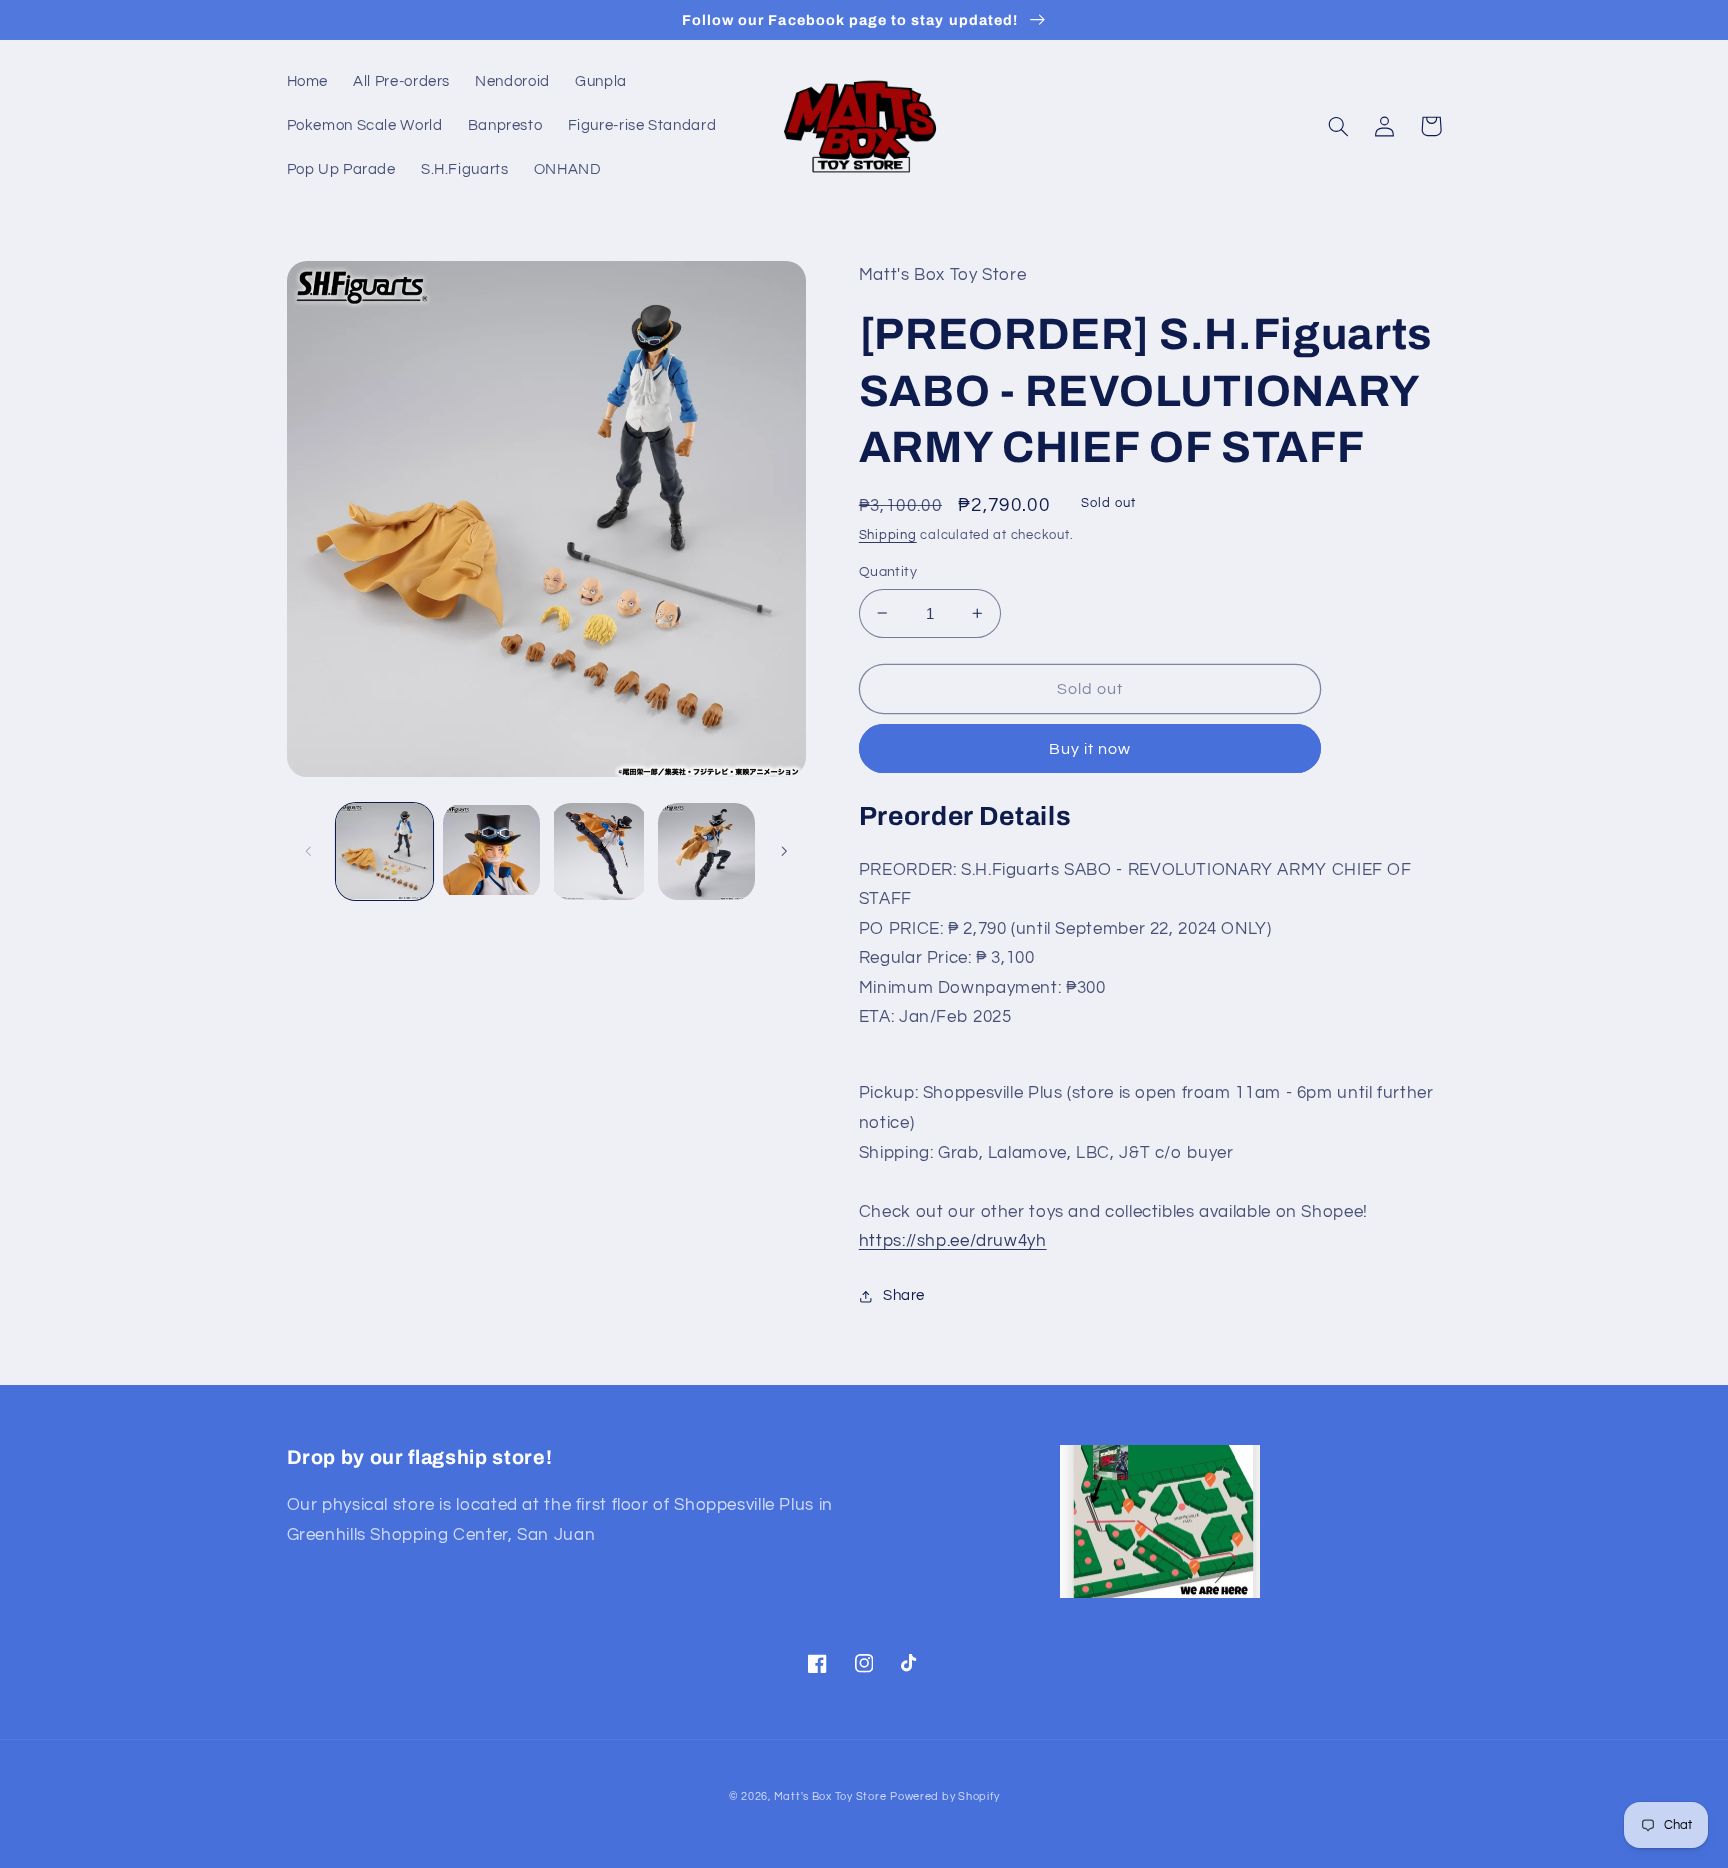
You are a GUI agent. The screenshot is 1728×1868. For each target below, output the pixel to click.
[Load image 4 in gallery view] (706, 851)
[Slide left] (309, 851)
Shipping (888, 535)
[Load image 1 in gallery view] (384, 851)
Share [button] (904, 1295)
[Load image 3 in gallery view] (599, 851)
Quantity (888, 572)
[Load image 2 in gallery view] (491, 851)
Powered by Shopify (944, 1796)
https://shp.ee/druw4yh (953, 1241)
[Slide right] (784, 851)
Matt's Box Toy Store (830, 1796)
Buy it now (1090, 749)
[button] (1339, 126)
